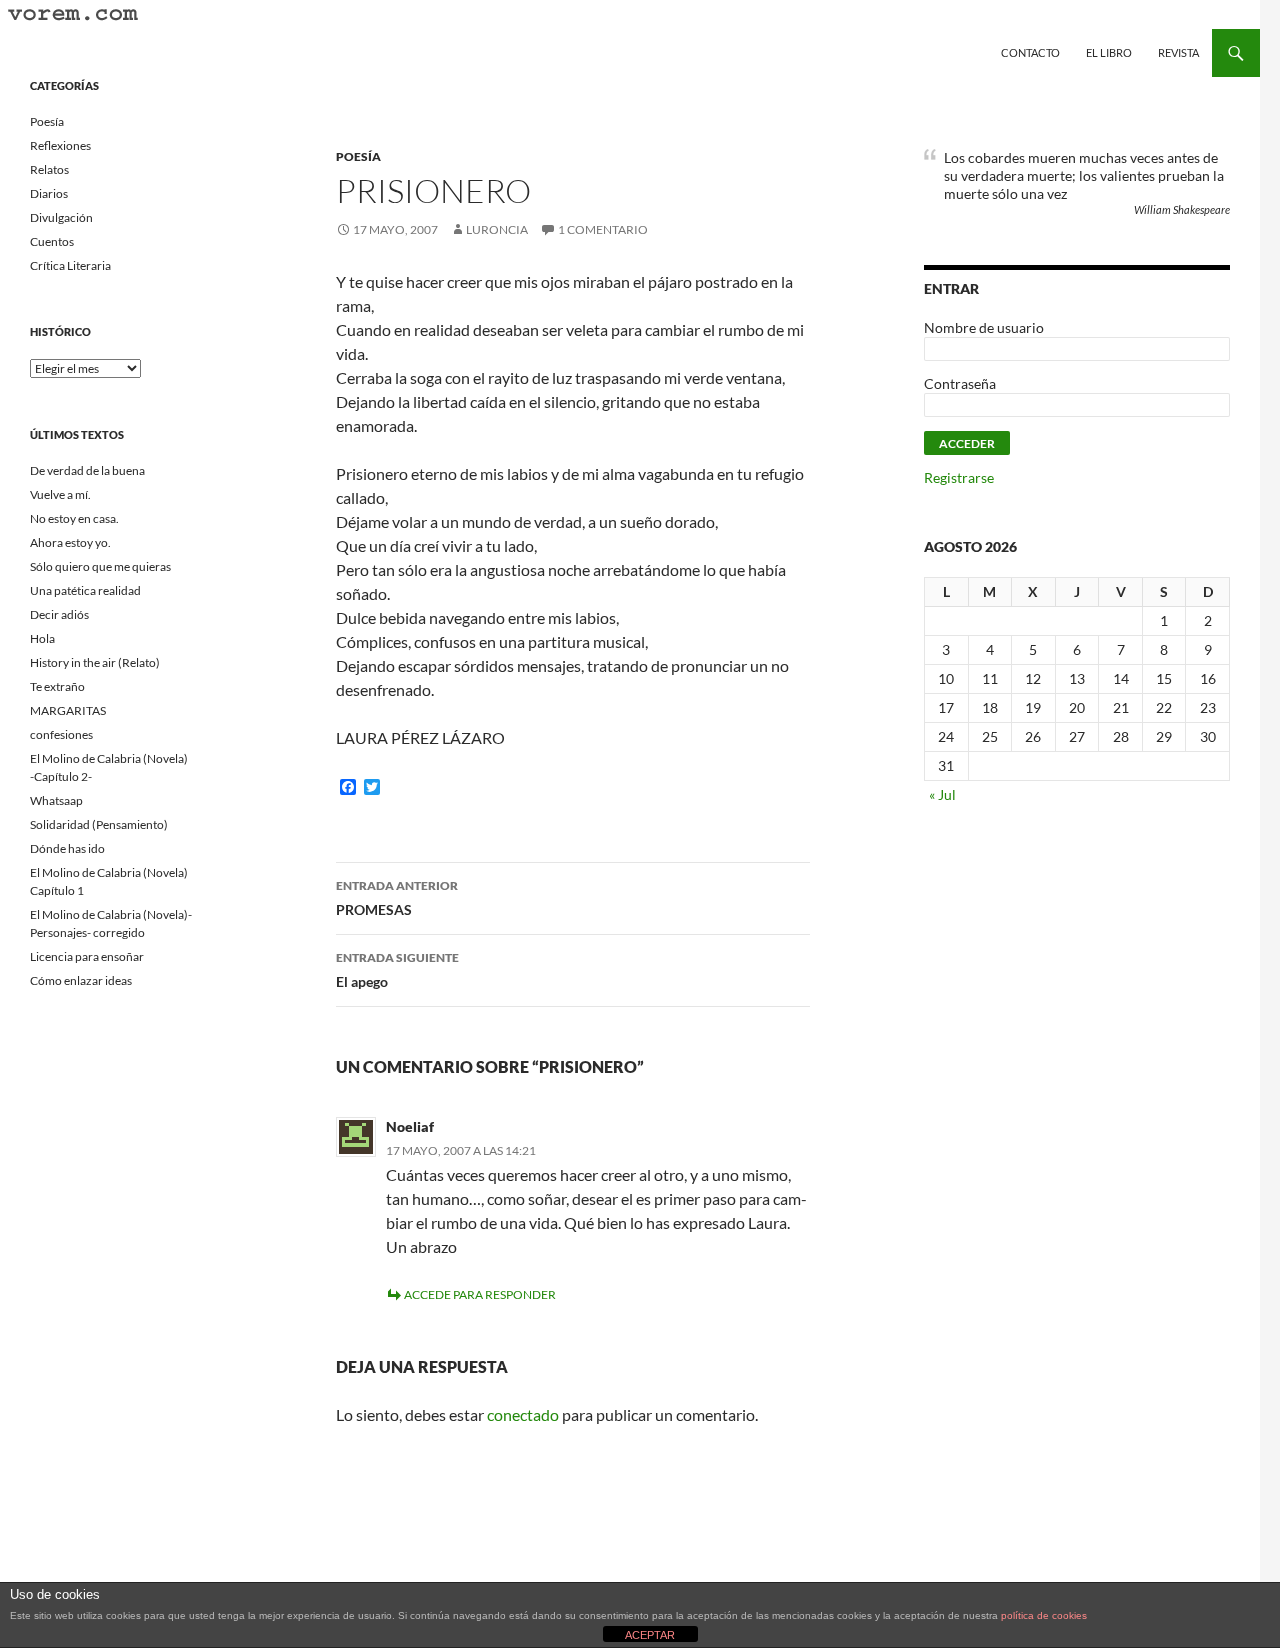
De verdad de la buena (87, 470)
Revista (1178, 52)
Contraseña (960, 383)
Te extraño (57, 686)
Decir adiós (59, 614)
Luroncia (497, 229)
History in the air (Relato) (95, 662)
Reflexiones (60, 145)
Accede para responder (480, 1294)
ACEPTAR (650, 1635)
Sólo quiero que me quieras (100, 566)
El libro (1109, 52)
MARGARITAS (68, 710)
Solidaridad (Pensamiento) (99, 824)
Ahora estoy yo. (70, 542)
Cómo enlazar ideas (81, 980)
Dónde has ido (67, 848)
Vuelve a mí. (60, 494)
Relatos (49, 169)
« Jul (942, 794)
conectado (523, 1414)
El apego (397, 970)
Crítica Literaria (70, 265)
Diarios (49, 193)
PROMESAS (397, 898)
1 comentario (603, 229)
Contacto (1030, 52)
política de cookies (1044, 1615)
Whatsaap (56, 800)
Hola (42, 638)
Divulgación (61, 217)
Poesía (358, 156)
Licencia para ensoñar (87, 956)
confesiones (61, 734)
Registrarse (959, 477)
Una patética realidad (85, 590)
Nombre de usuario (984, 327)
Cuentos (52, 241)
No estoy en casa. (74, 518)
